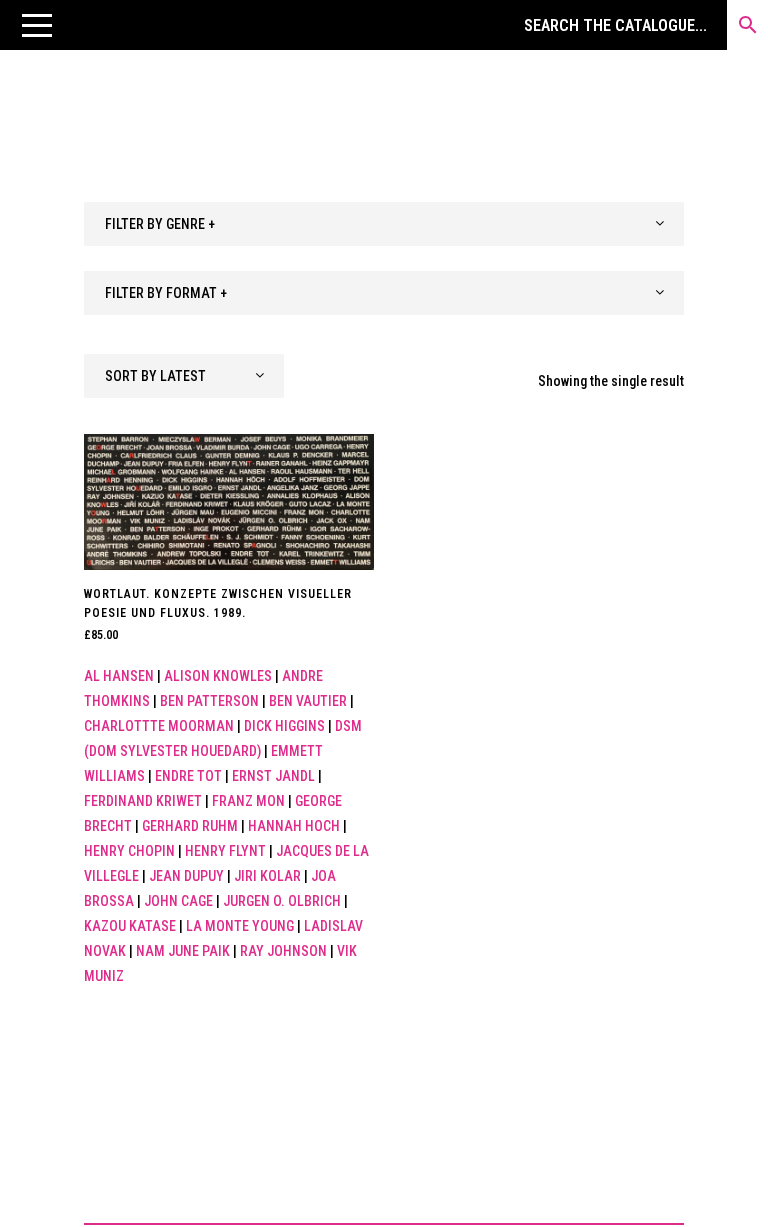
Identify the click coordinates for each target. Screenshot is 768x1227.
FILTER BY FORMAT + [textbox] (166, 293)
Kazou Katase (130, 926)
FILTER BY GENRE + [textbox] (160, 224)
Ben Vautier (308, 701)
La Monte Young (240, 926)
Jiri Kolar (267, 876)
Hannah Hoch (294, 826)
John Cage (178, 901)
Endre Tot (188, 776)
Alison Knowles (218, 676)
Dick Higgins (284, 726)
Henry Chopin (129, 851)
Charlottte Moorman (159, 726)
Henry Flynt (225, 851)
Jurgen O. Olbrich (282, 901)
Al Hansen (119, 676)
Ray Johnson (283, 951)
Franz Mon (248, 801)
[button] (37, 25)
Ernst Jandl (273, 776)
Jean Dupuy (186, 876)
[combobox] (384, 224)
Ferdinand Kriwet (143, 801)
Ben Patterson (209, 701)
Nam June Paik (183, 951)
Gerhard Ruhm (190, 826)
